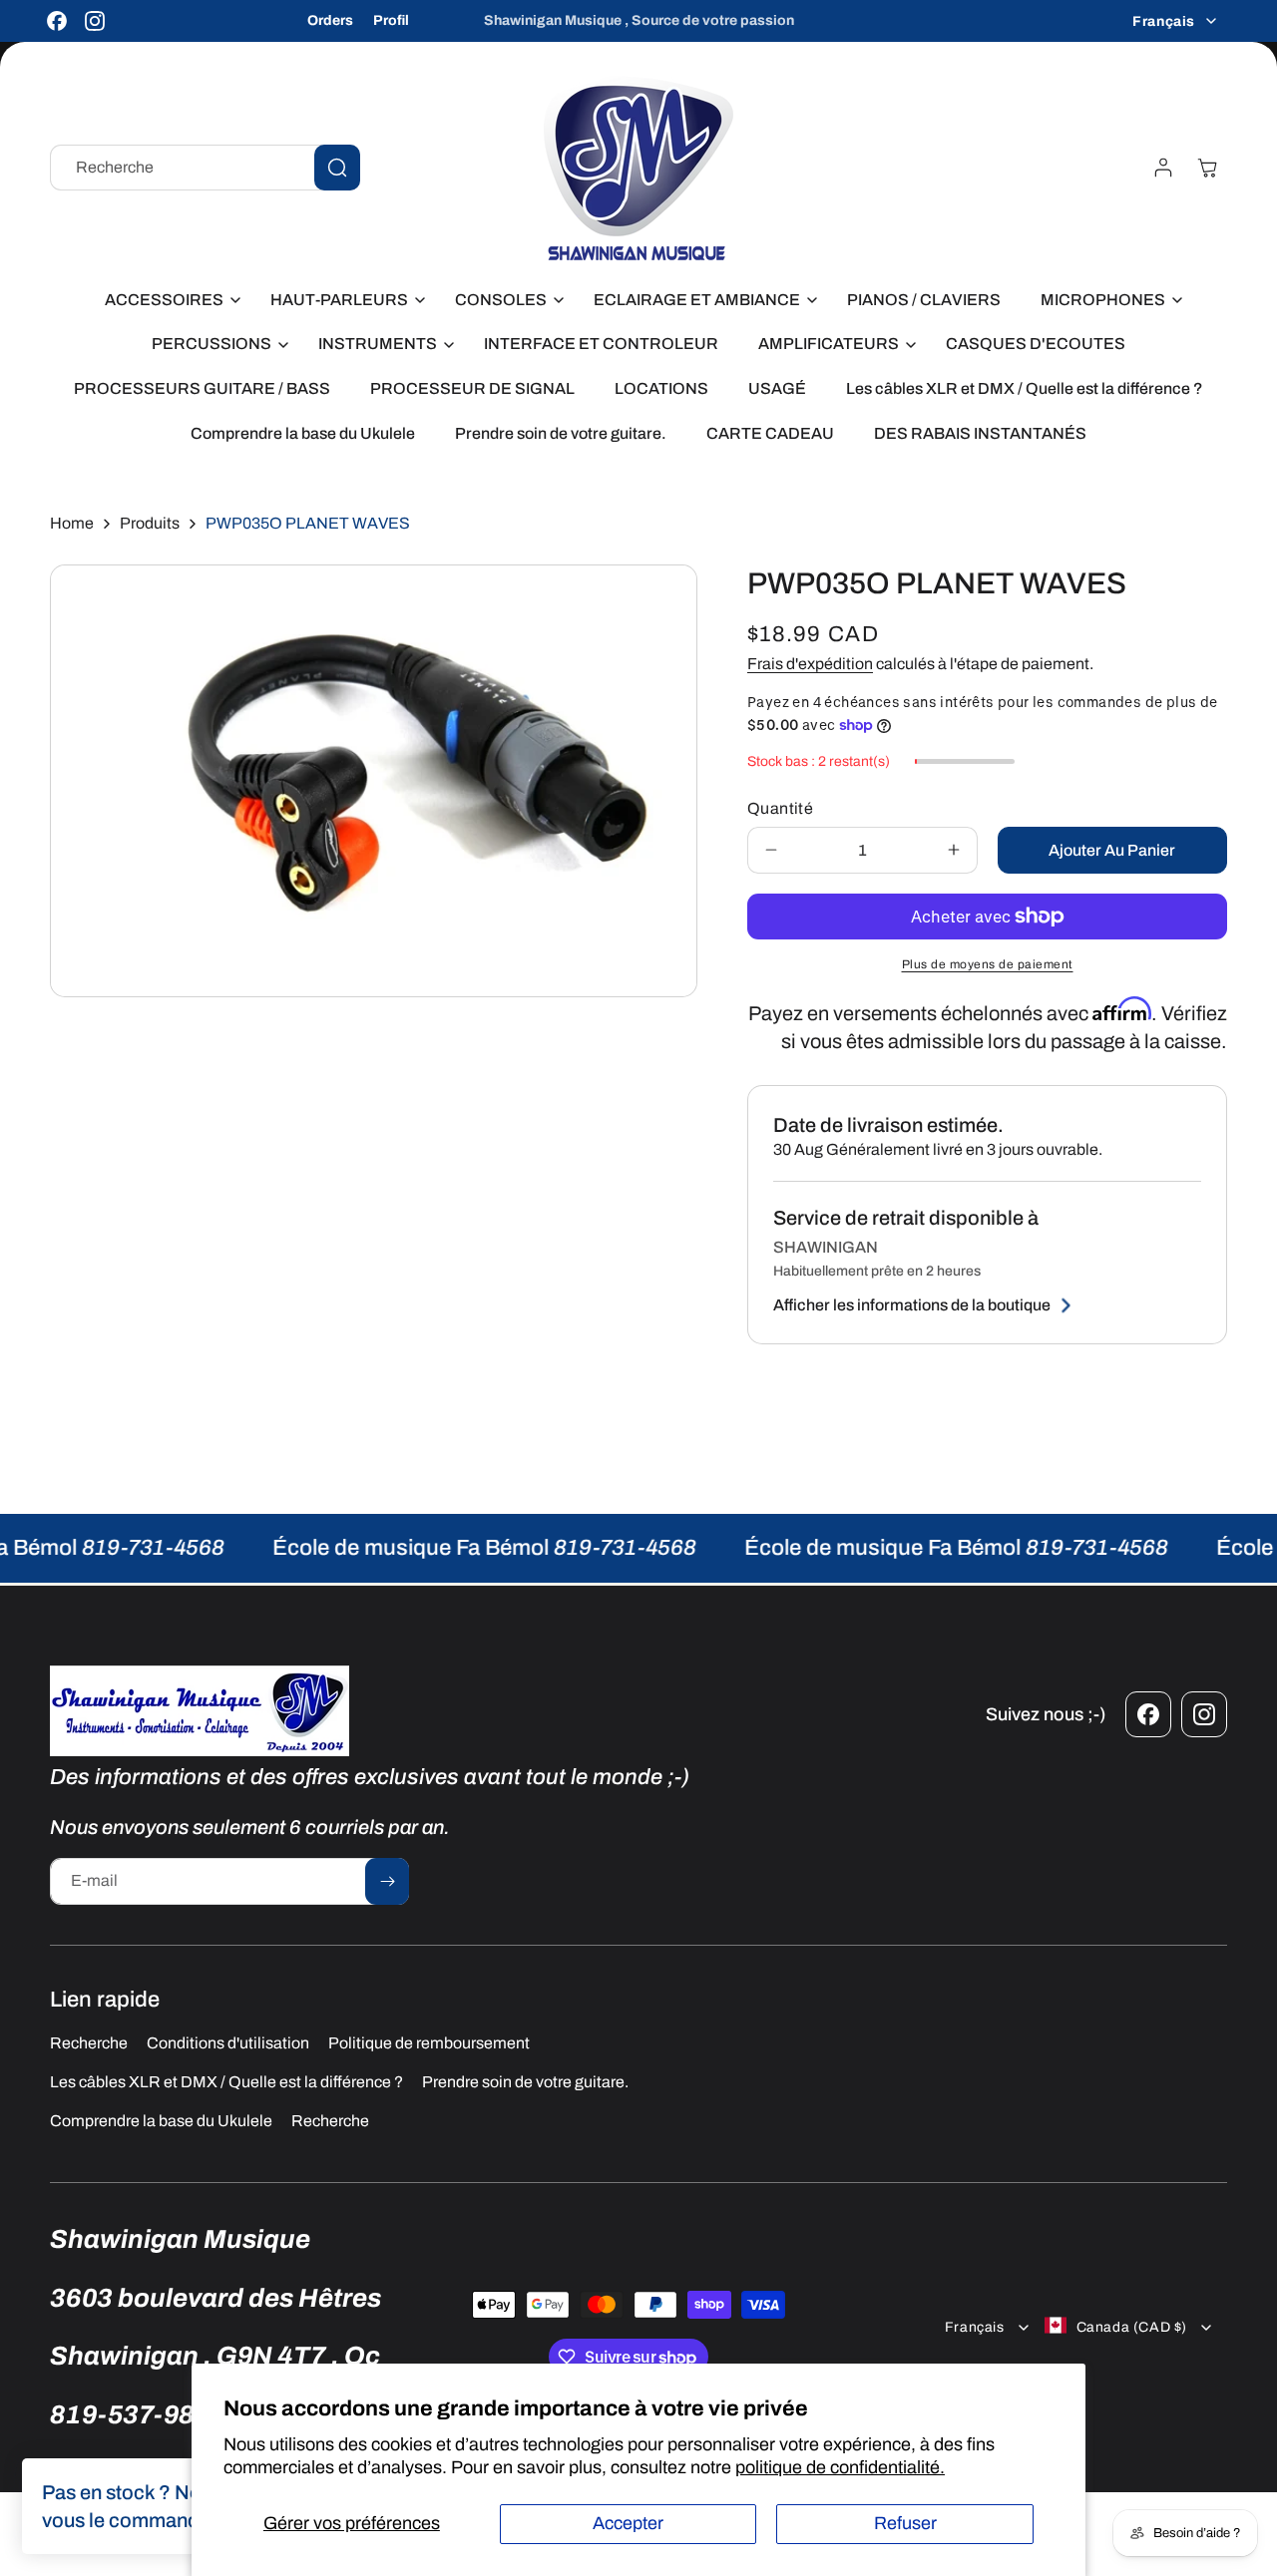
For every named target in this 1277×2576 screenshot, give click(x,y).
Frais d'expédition (810, 664)
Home (72, 523)
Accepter (628, 2523)
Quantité (780, 808)
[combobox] (205, 168)
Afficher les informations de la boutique (912, 1305)
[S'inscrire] (387, 1881)
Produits (150, 523)
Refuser (905, 2523)
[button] (168, 301)
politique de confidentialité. (840, 2467)
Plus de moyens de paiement (988, 964)
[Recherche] (337, 168)
